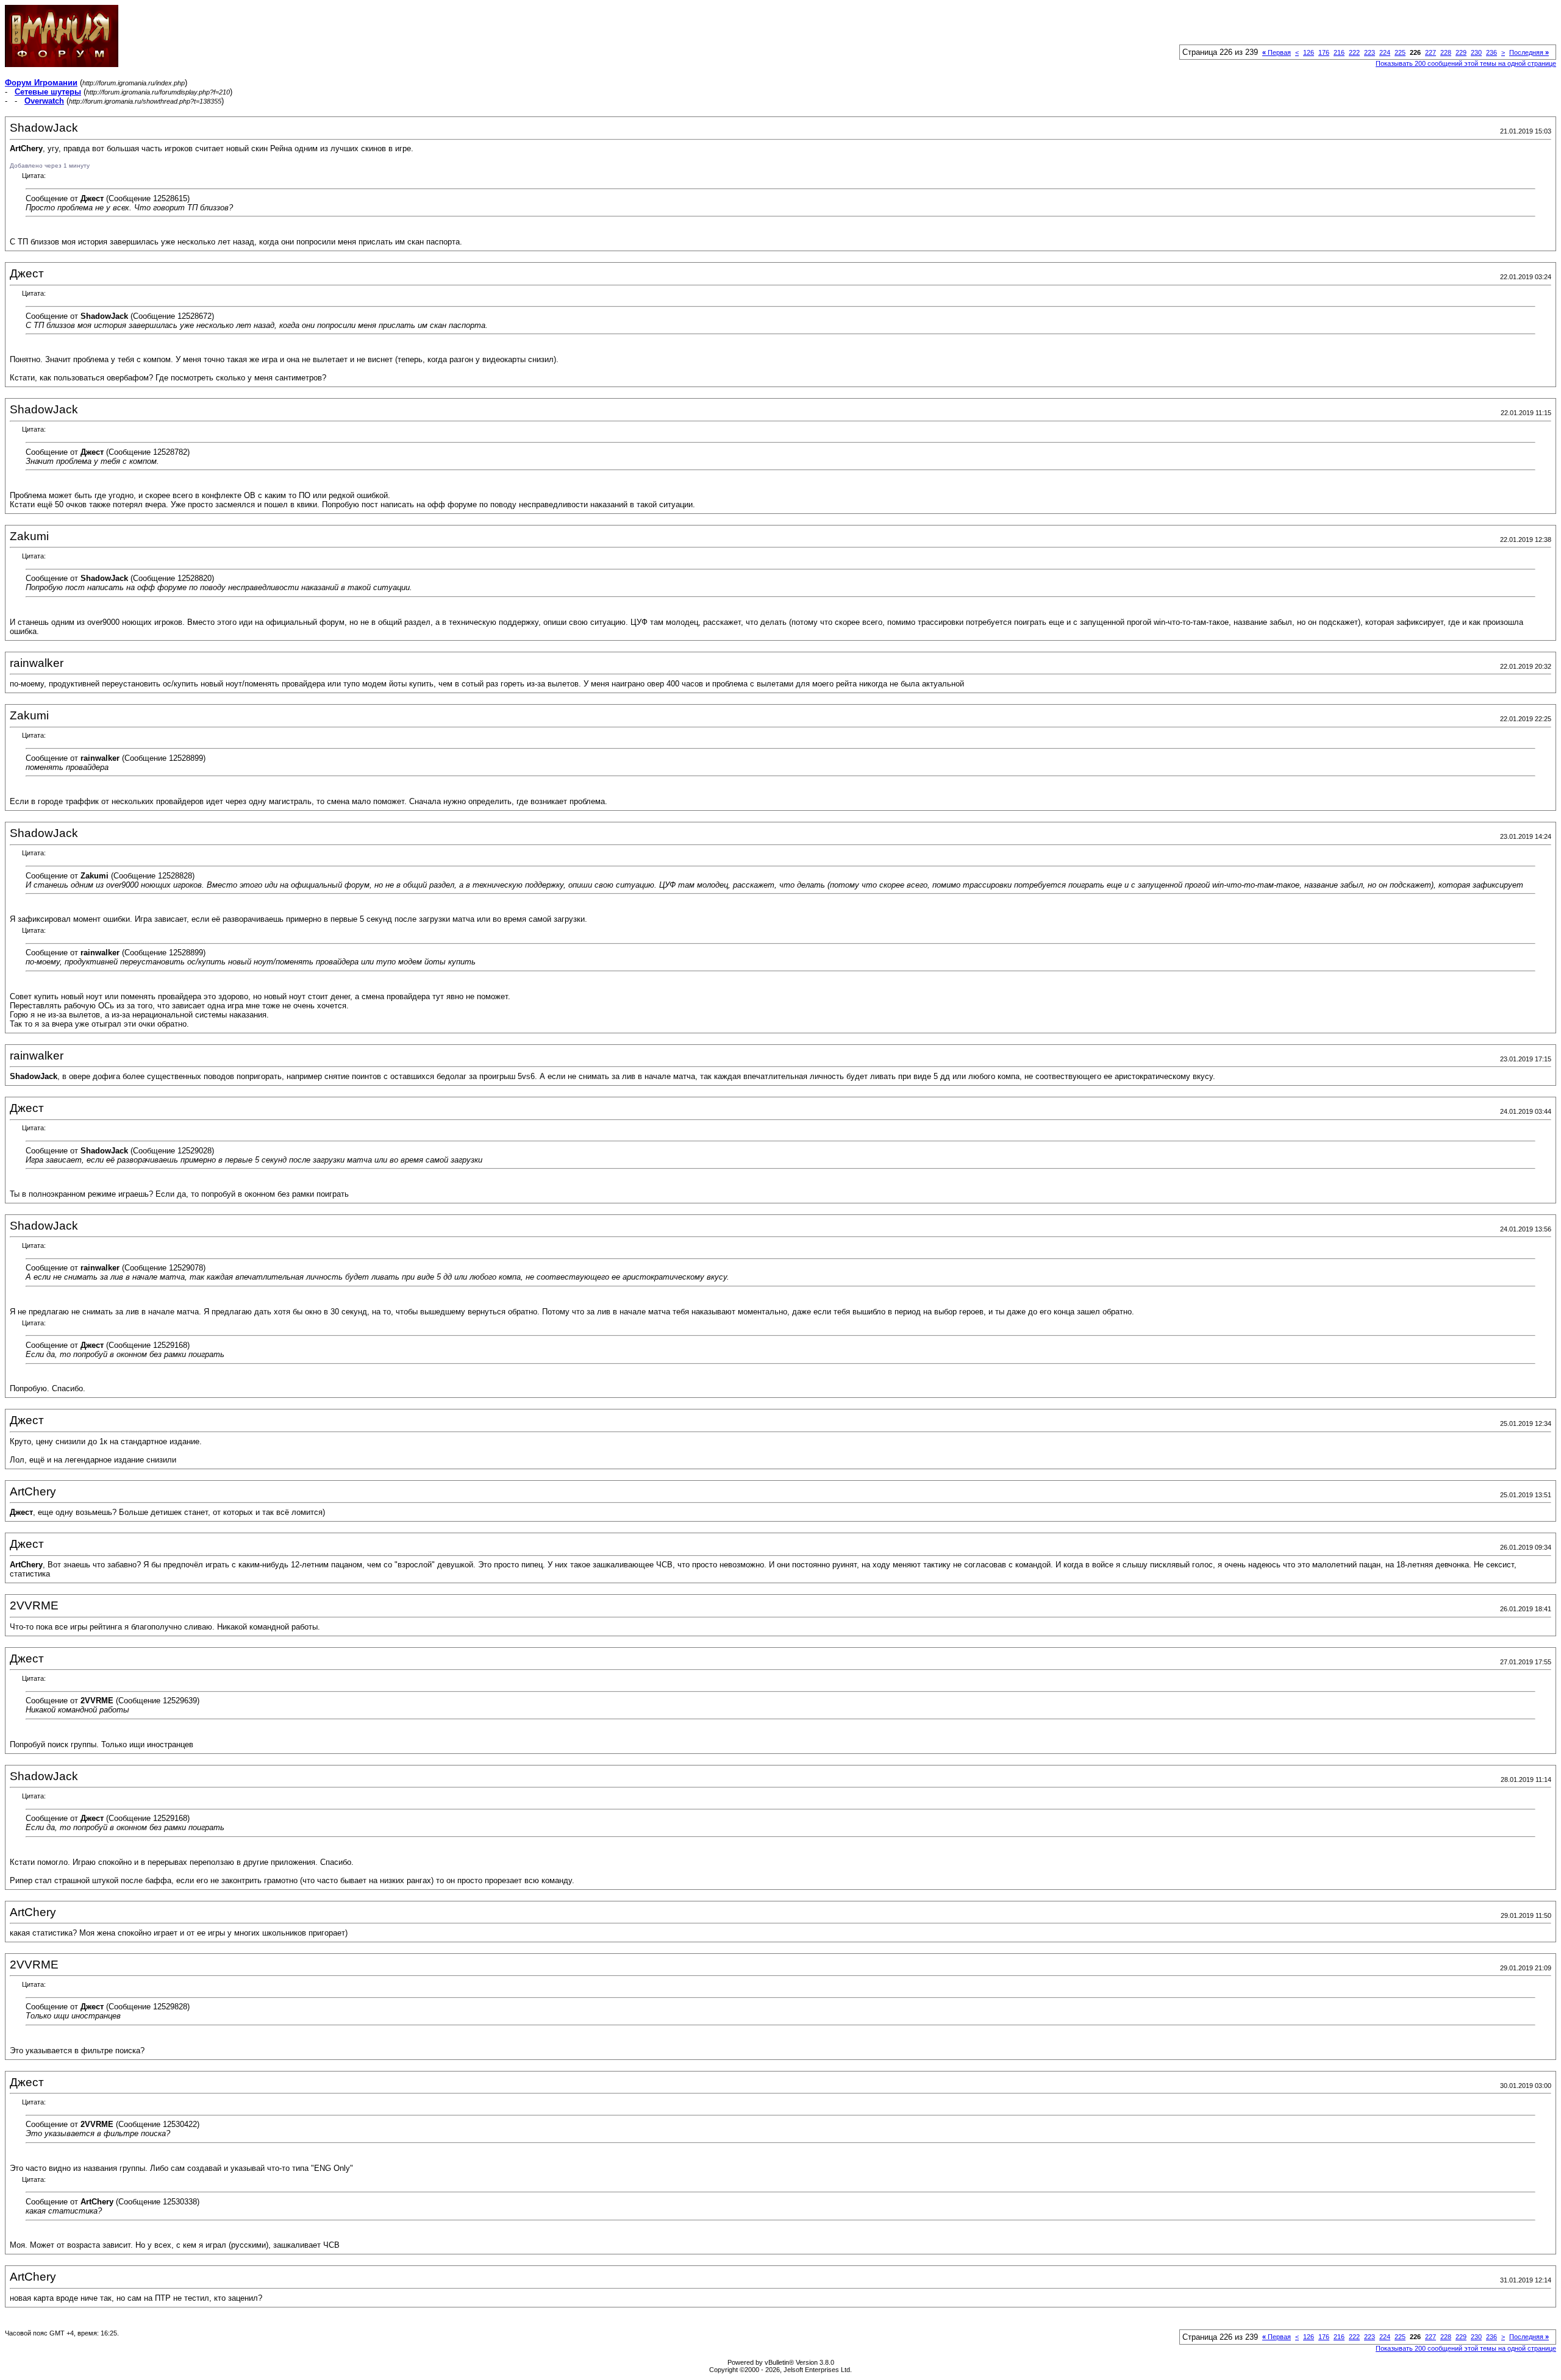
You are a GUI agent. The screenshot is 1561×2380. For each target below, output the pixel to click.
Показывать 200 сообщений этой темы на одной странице (1466, 63)
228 (1446, 52)
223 (1370, 52)
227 (1431, 52)
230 (1476, 52)
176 (1324, 52)
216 (1339, 52)
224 (1385, 52)
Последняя (1529, 52)
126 (1309, 52)
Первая (1277, 52)
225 (1400, 52)
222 (1354, 52)
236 (1491, 52)
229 (1461, 52)
